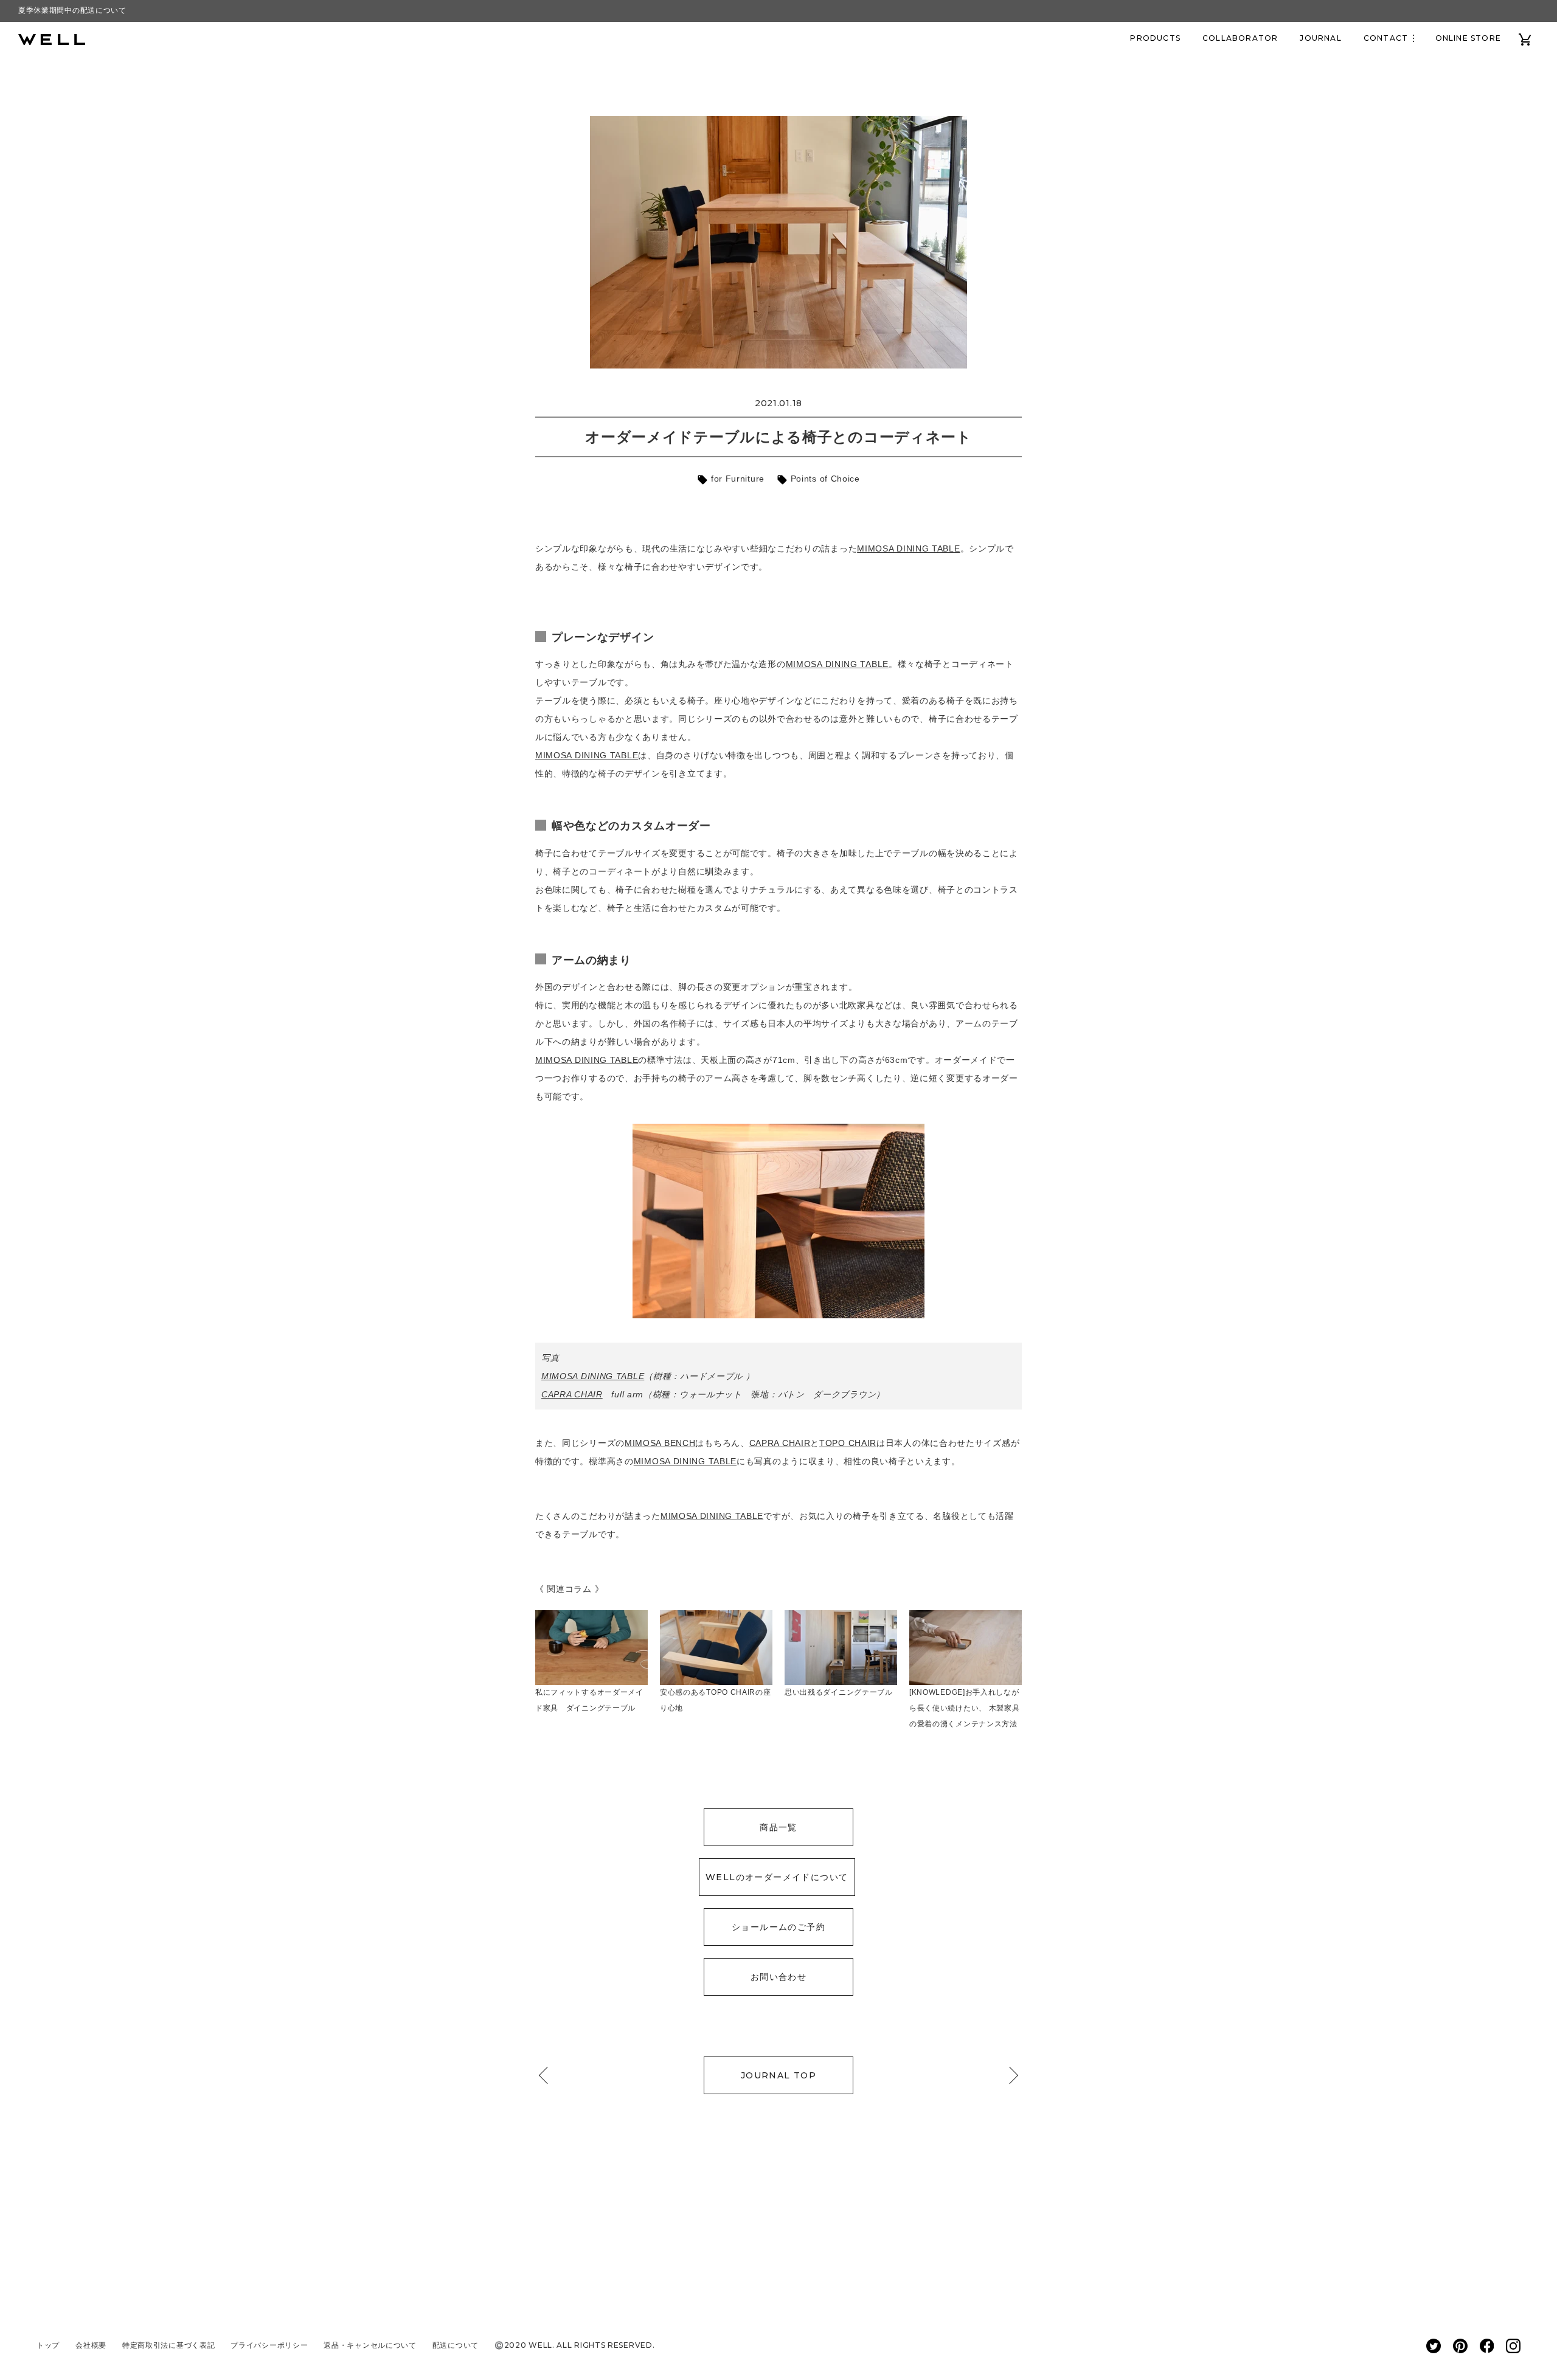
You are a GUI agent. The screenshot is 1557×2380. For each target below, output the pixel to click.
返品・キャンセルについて (370, 2345)
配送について (456, 2345)
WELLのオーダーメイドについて (777, 1877)
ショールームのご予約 (778, 1927)
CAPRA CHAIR (572, 1394)
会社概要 (91, 2345)
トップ (48, 2345)
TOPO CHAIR (848, 1443)
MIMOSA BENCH (660, 1443)
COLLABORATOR (1240, 38)
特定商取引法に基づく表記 (168, 2345)
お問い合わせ (778, 1977)
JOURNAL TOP (778, 2075)
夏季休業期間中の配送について (72, 10)
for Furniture (736, 479)
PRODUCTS (1155, 38)
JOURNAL (1320, 38)
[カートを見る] (1525, 38)
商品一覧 (778, 1827)
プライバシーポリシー (269, 2345)
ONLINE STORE (1468, 38)
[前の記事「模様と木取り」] (547, 2075)
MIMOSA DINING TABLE (908, 548)
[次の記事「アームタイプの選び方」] (1010, 2075)
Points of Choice (824, 479)
